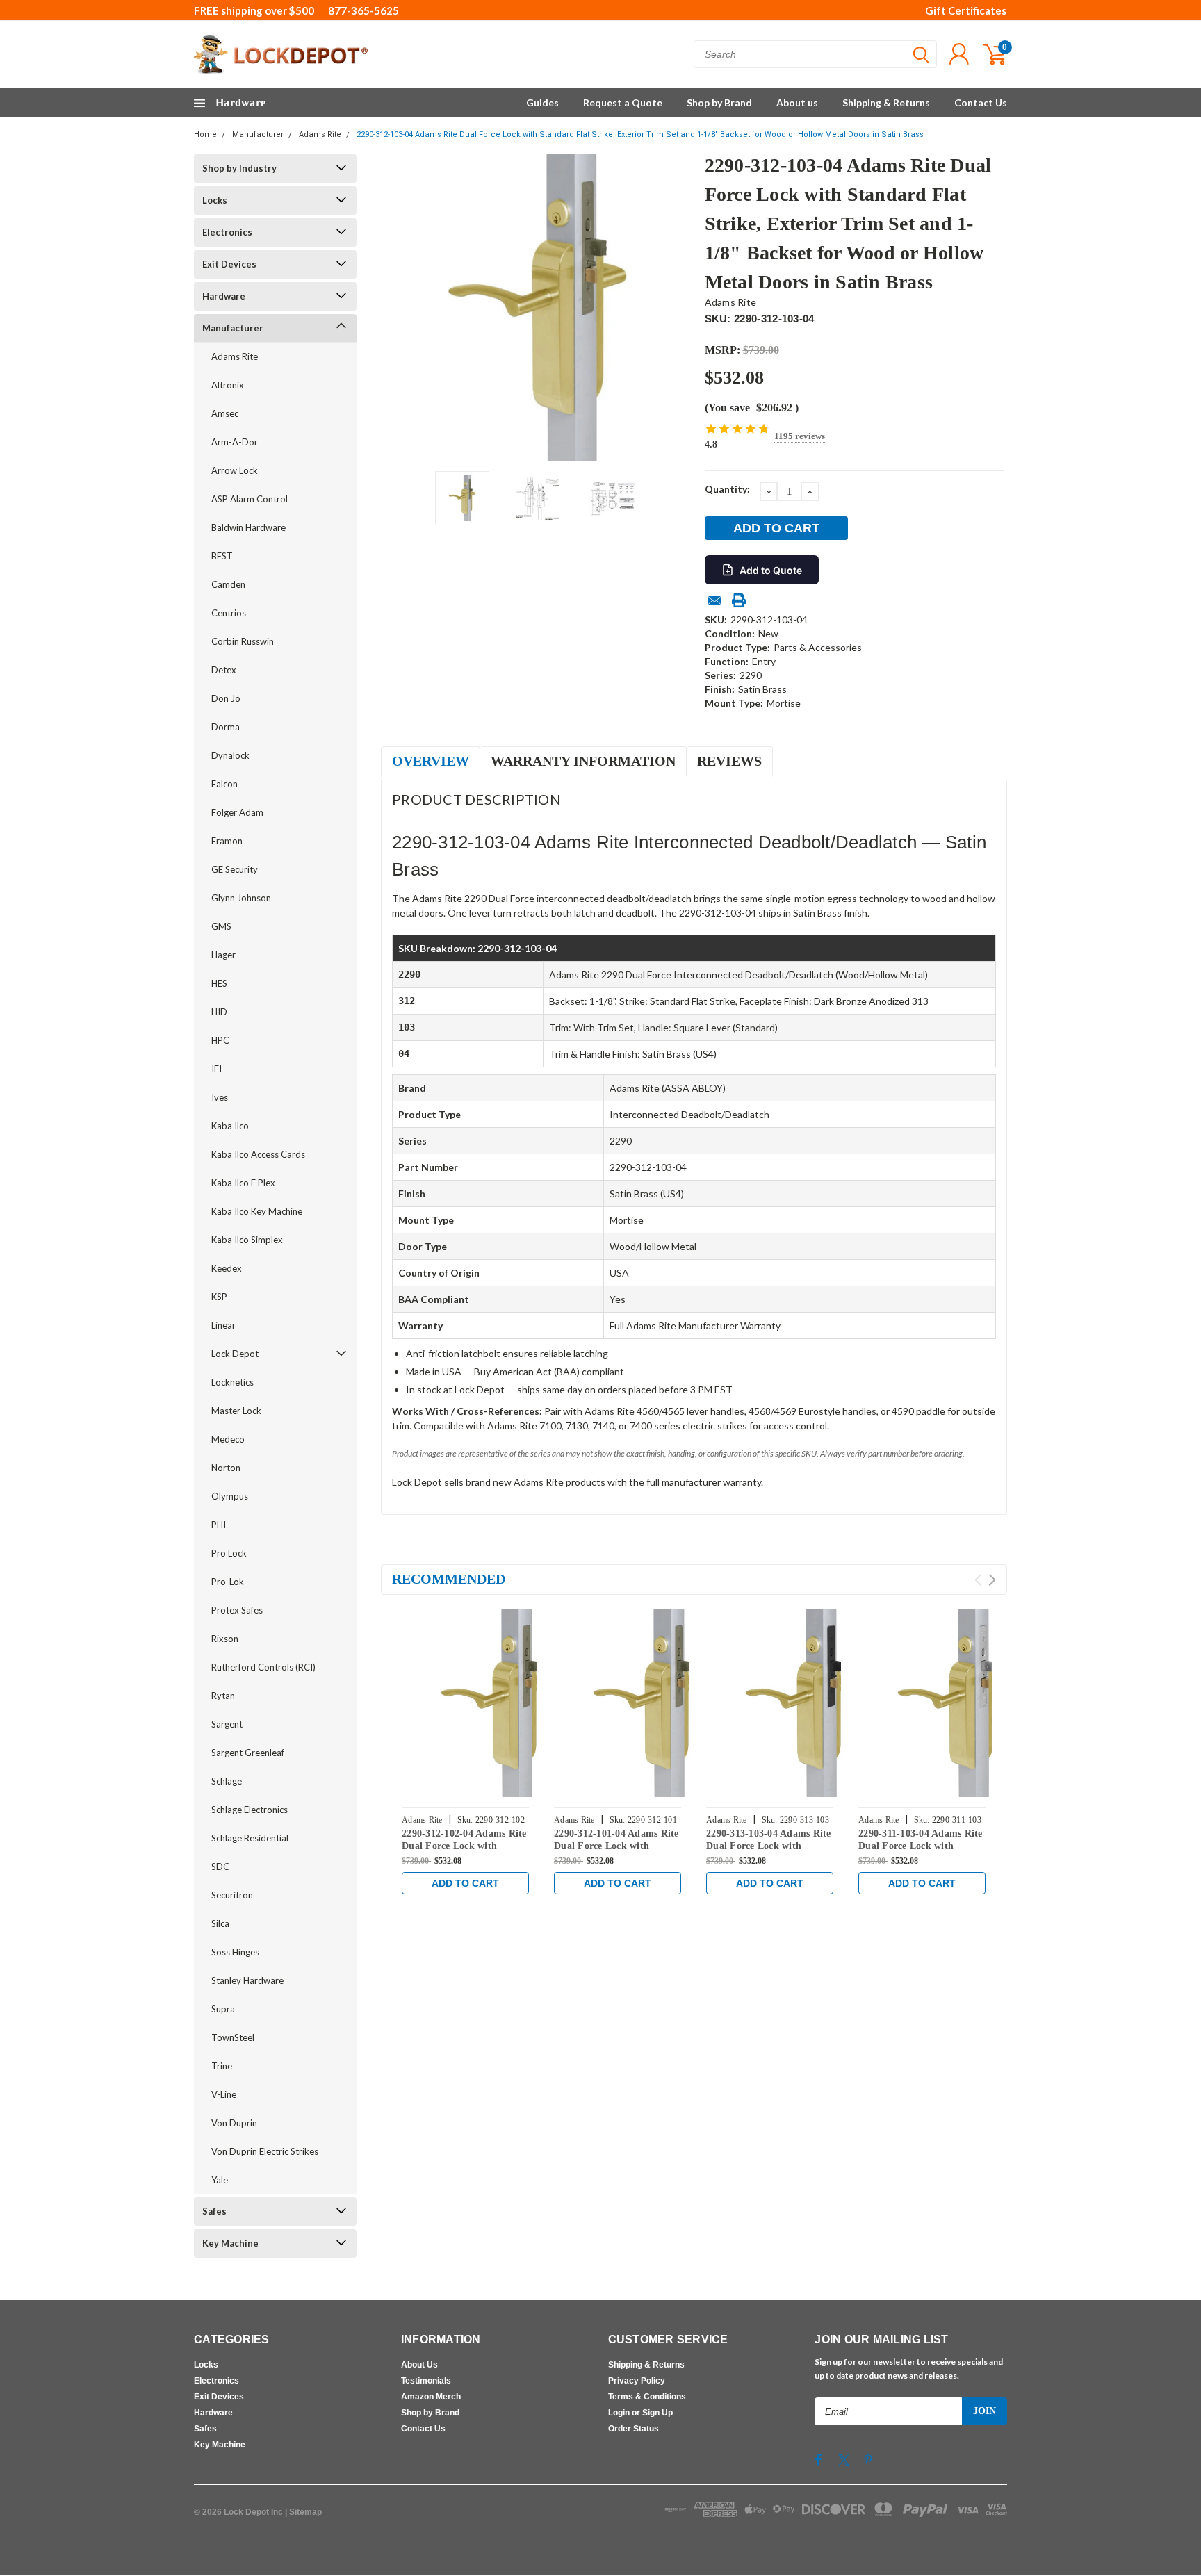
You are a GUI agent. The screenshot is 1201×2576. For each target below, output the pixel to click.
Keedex (227, 1268)
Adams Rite (320, 134)
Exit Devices (229, 264)
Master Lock (236, 1411)
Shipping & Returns (886, 102)
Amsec (225, 413)
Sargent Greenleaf (248, 1753)
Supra (223, 2009)
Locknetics (232, 1382)
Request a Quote (623, 102)
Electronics (227, 232)
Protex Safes (237, 1610)
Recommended (449, 1579)
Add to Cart (465, 1883)
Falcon (224, 784)
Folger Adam (237, 812)
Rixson (225, 1639)
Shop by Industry (239, 168)
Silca (220, 1923)
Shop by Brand (719, 102)
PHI (219, 1525)
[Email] (714, 600)
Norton (226, 1468)
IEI (216, 1069)
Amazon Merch (431, 2397)
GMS (221, 926)
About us (797, 102)
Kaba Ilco (230, 1126)
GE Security (235, 869)
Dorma (226, 727)
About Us (419, 2365)
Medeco (228, 1439)
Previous (398, 307)
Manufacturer (258, 134)
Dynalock (230, 755)
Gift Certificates (966, 10)
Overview (431, 761)
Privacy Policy (637, 2381)
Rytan (223, 1696)
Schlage (227, 1781)
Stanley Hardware (247, 1980)
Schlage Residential (250, 1838)
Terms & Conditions (647, 2397)
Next (677, 307)
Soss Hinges (235, 1952)
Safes (214, 2211)
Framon (227, 841)
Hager (223, 955)
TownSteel (233, 2037)
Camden (228, 584)
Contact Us (981, 102)
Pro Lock (229, 1553)
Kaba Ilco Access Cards (258, 1154)
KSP (219, 1297)
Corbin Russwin (243, 641)
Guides (542, 102)
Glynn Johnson (241, 898)
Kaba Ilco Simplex (247, 1240)
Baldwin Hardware (248, 527)
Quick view (496, 1703)
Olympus (230, 1496)
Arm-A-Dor (235, 442)
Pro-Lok (228, 1582)
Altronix (228, 385)
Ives (220, 1097)
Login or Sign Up (640, 2413)
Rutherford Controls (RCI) (263, 1667)
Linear (223, 1325)
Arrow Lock (235, 470)
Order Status (634, 2429)
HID (219, 1012)
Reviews (729, 761)
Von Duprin (234, 2123)
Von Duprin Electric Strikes (265, 2151)
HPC (220, 1040)
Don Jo (226, 698)
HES (219, 983)
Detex (224, 670)
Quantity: (727, 489)
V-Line (224, 2094)
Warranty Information (583, 761)
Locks (215, 200)
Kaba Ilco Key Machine (257, 1211)
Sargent (227, 1724)
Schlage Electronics (250, 1810)
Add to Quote (771, 570)
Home (205, 134)
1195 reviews (800, 436)
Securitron (232, 1895)
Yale (220, 2180)
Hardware (224, 296)
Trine (222, 2066)
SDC (220, 1867)
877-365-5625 (363, 10)
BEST (222, 556)
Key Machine (230, 2243)
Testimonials (426, 2381)
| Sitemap (303, 2512)
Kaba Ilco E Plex (243, 1183)
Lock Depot (235, 1354)
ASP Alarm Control (250, 499)
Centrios (229, 613)
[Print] (739, 600)
